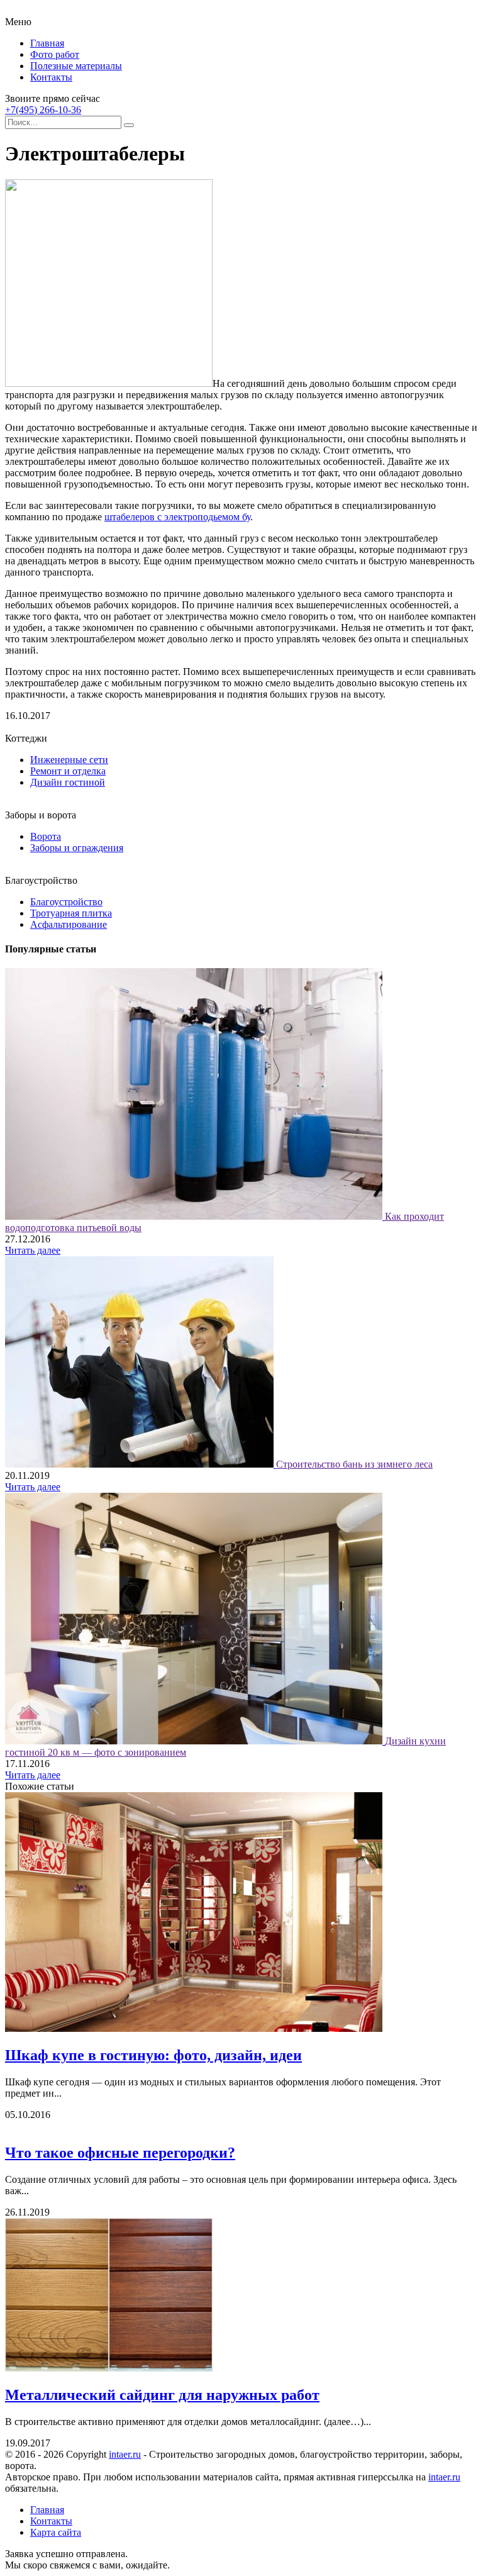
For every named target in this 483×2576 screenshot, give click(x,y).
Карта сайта (56, 2532)
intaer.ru (125, 2454)
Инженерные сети (69, 760)
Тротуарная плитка (71, 913)
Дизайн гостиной (68, 782)
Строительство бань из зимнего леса (354, 1464)
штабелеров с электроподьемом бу (177, 517)
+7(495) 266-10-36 (43, 110)
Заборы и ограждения (77, 848)
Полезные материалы (76, 66)
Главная (47, 43)
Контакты (51, 77)
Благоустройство (66, 902)
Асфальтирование (69, 924)
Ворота (46, 836)
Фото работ (55, 54)
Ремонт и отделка (68, 771)
